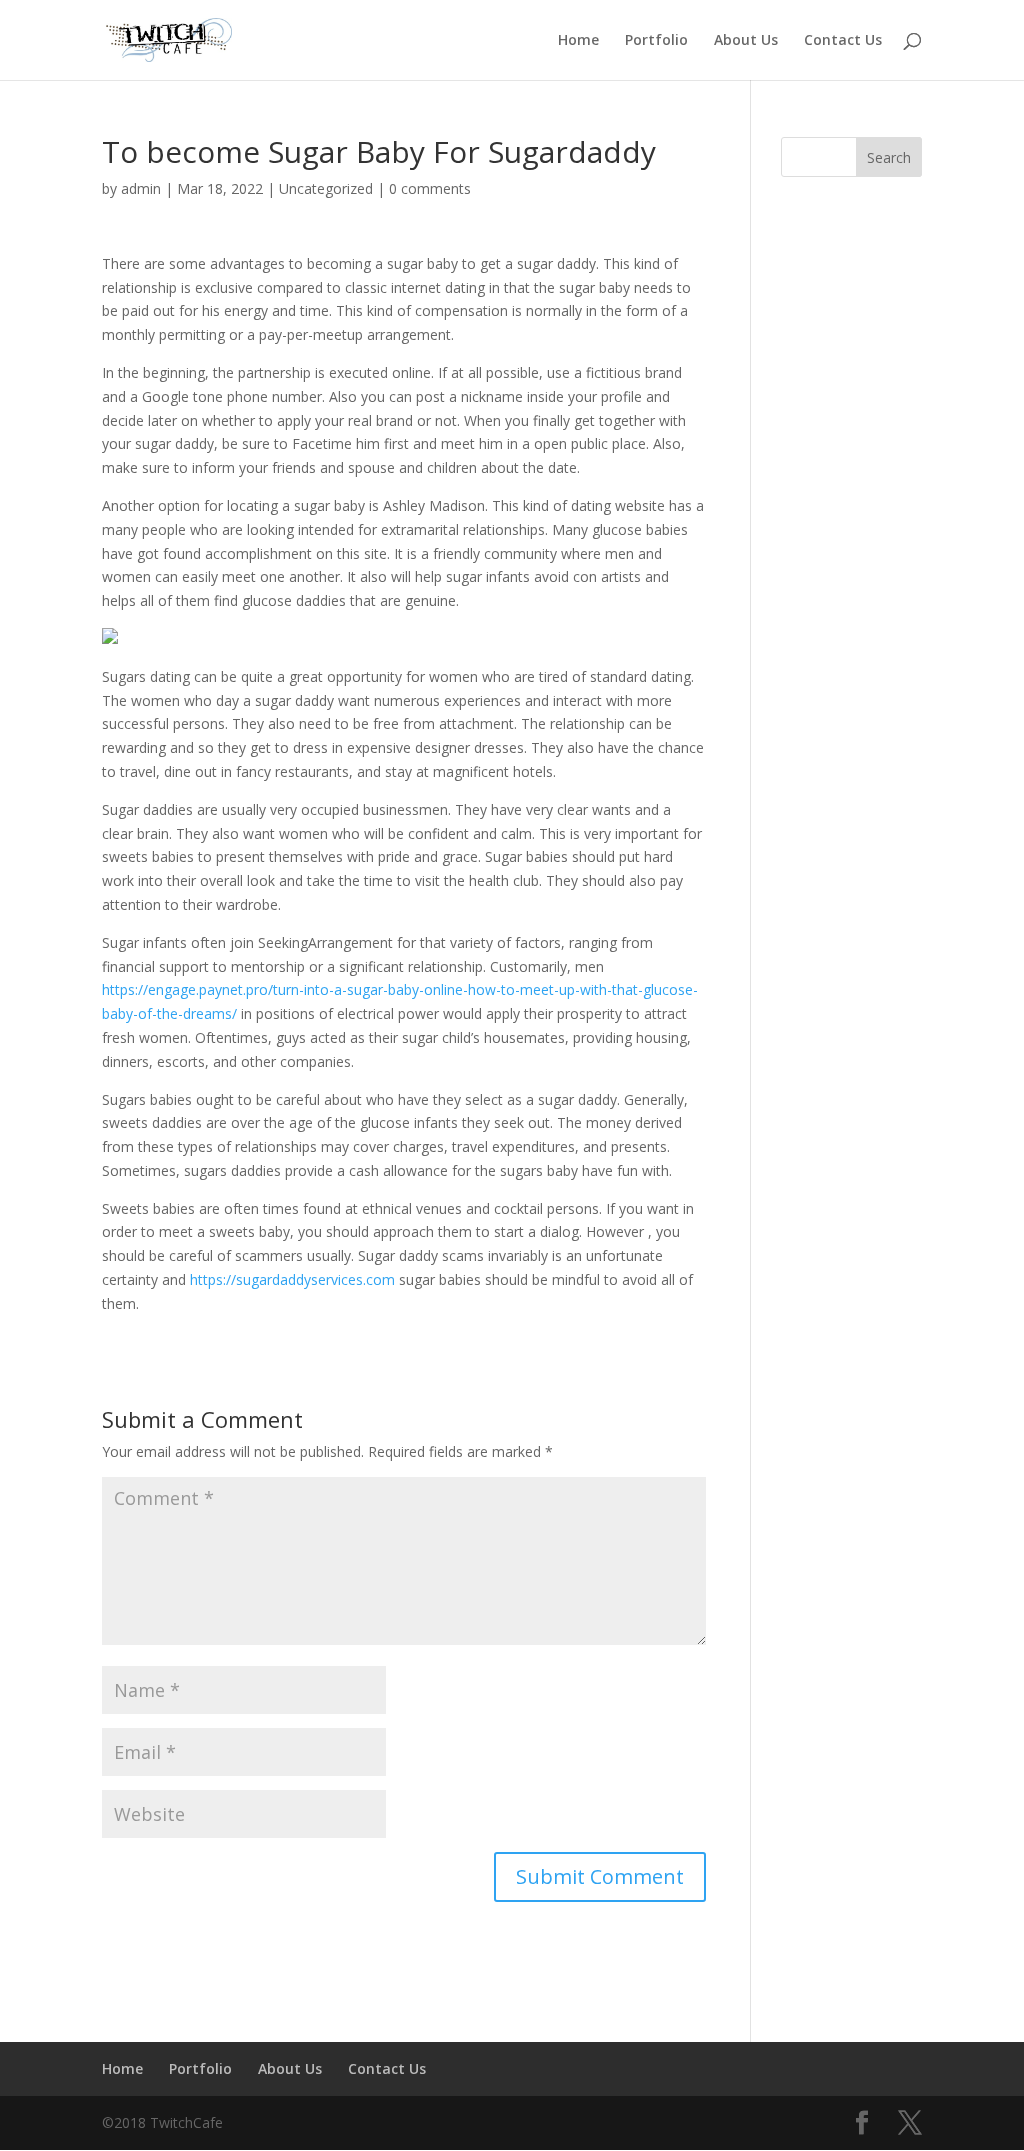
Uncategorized (326, 188)
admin (141, 188)
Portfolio (656, 41)
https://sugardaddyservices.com (292, 1279)
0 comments (430, 188)
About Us (746, 41)
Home (578, 41)
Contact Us (843, 41)
